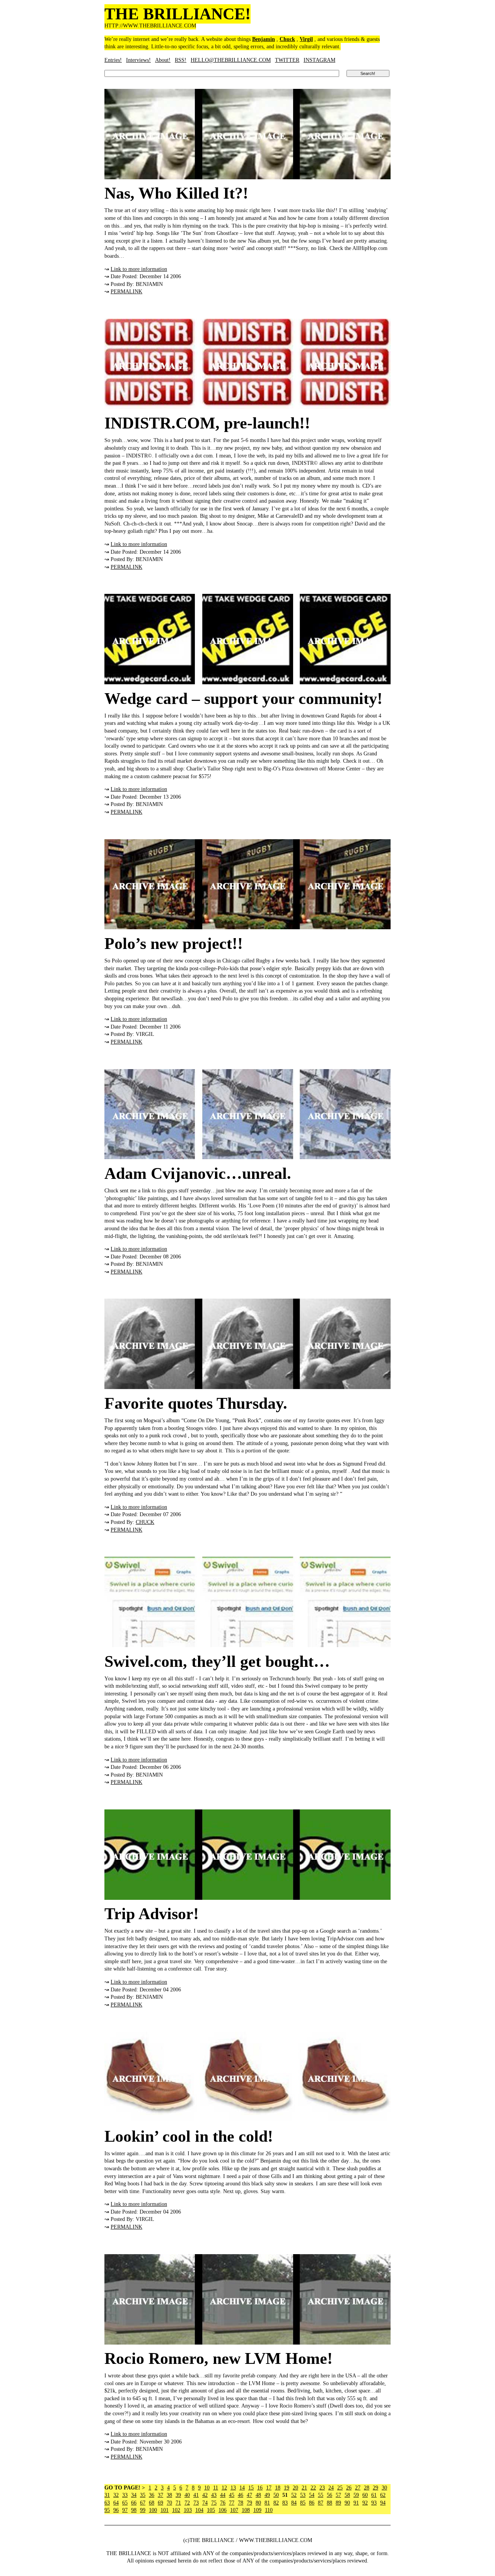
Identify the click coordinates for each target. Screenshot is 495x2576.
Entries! (113, 60)
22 (313, 2488)
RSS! (181, 60)
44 (223, 2495)
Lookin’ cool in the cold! (189, 2136)
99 (143, 2510)
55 (321, 2495)
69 (160, 2503)
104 (199, 2510)
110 (269, 2510)
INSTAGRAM (319, 60)
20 (295, 2488)
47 (249, 2495)
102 (176, 2510)
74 (205, 2503)
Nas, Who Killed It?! (176, 193)
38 (169, 2495)
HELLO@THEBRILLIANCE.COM (231, 60)
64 (116, 2503)
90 (347, 2503)
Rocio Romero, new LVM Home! (218, 2358)
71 (178, 2503)
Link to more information (139, 269)
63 (107, 2503)
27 (358, 2488)
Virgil (306, 39)
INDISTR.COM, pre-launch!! (207, 423)
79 (249, 2503)
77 (232, 2503)
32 (116, 2495)
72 (187, 2503)
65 (125, 2503)
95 (107, 2510)
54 (312, 2495)
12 (224, 2488)
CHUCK (145, 1522)
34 (134, 2495)
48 (258, 2495)
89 (338, 2503)
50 (276, 2495)
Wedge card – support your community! (243, 699)
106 (223, 2510)
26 (349, 2488)
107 (234, 2510)
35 (143, 2495)
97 (125, 2510)
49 (267, 2495)
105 (211, 2510)
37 (160, 2495)
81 (267, 2503)
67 (143, 2503)
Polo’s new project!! (174, 944)
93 (374, 2503)
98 (134, 2510)
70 (169, 2503)
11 (216, 2488)
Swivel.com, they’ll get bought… (217, 1661)
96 (116, 2510)
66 (134, 2503)
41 (196, 2495)
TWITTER (287, 60)
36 (152, 2495)
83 (285, 2503)
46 (241, 2495)
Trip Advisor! (152, 1914)
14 (242, 2488)
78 (241, 2503)
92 (365, 2503)
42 (205, 2495)
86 (312, 2503)
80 (258, 2503)
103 (188, 2510)
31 (107, 2495)
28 (367, 2488)
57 (338, 2495)
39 (178, 2495)
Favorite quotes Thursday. (196, 1403)
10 (207, 2488)
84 (294, 2503)
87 (321, 2503)
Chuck (287, 39)
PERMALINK (126, 292)
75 (214, 2503)
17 (269, 2488)
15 (251, 2488)
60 (365, 2495)
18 (278, 2488)
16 (260, 2488)
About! (163, 60)
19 (287, 2488)
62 (383, 2495)
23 (322, 2488)
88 (329, 2503)
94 (383, 2503)
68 (152, 2503)
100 (153, 2510)
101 (165, 2510)
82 (276, 2503)
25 (340, 2488)
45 (232, 2495)
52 (294, 2495)
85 (303, 2503)
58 (347, 2495)
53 (303, 2495)
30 (384, 2488)
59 (356, 2495)
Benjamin (264, 39)
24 (331, 2488)
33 (125, 2495)
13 (233, 2488)
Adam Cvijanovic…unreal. (198, 1173)
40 (187, 2495)
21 (304, 2488)
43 (214, 2495)
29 (376, 2488)
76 (223, 2503)
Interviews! (138, 60)
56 (329, 2495)
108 (246, 2510)
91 (356, 2503)
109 (257, 2510)
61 (374, 2495)
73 (196, 2503)
